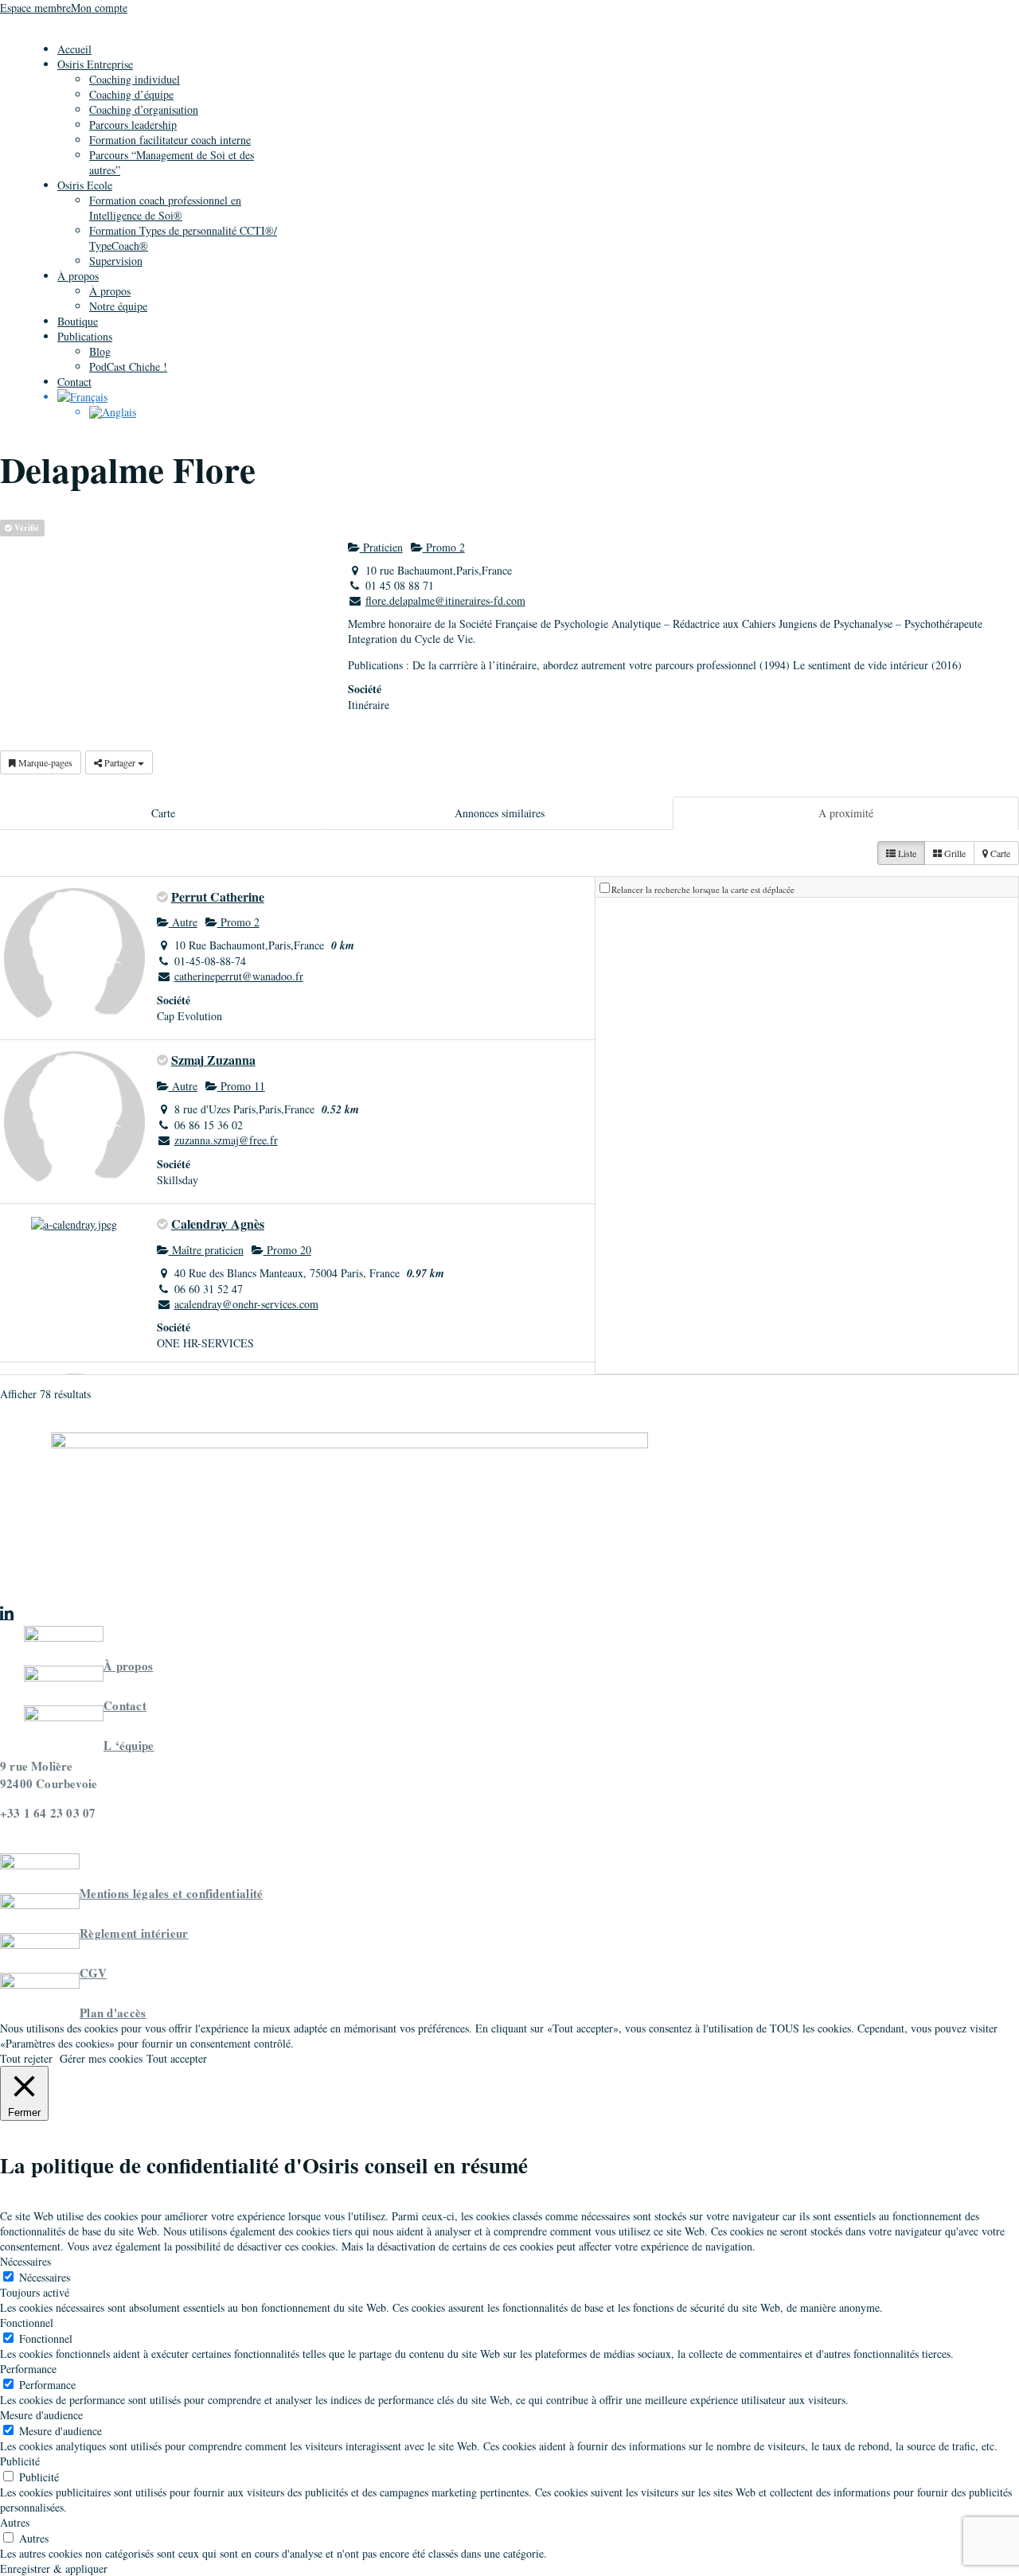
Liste (906, 853)
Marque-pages (44, 762)
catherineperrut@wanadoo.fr (239, 976)
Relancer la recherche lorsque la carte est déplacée (703, 889)
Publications (85, 336)
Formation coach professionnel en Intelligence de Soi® (165, 208)
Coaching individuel (135, 79)
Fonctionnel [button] (27, 2323)
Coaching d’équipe (131, 94)
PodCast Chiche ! (128, 366)
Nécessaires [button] (25, 2261)
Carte (163, 813)
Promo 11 (241, 1086)
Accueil (74, 49)
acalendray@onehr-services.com (246, 1304)
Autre (183, 922)
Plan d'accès (113, 2013)
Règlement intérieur (134, 1933)
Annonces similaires (500, 813)
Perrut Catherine (218, 896)
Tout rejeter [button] (26, 2058)
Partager (120, 762)
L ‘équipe (129, 1745)
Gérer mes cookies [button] (101, 2058)
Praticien (381, 547)
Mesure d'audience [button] (41, 2415)
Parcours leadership (133, 125)
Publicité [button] (20, 2461)
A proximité (846, 813)
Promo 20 (287, 1250)
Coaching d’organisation (144, 109)
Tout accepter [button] (177, 2058)
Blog (100, 351)
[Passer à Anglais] (113, 412)
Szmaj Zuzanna (213, 1060)
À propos (78, 276)
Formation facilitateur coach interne (170, 140)
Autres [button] (15, 2522)
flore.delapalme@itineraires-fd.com (445, 600)
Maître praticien (206, 1250)
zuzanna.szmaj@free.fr (226, 1140)
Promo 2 (444, 547)
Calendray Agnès (218, 1224)
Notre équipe (118, 306)
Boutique (78, 321)
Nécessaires (45, 2277)
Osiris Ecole (85, 185)
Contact (74, 382)
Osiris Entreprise (95, 64)
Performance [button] (28, 2369)
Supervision (116, 261)
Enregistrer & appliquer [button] (54, 2568)
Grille (954, 853)
